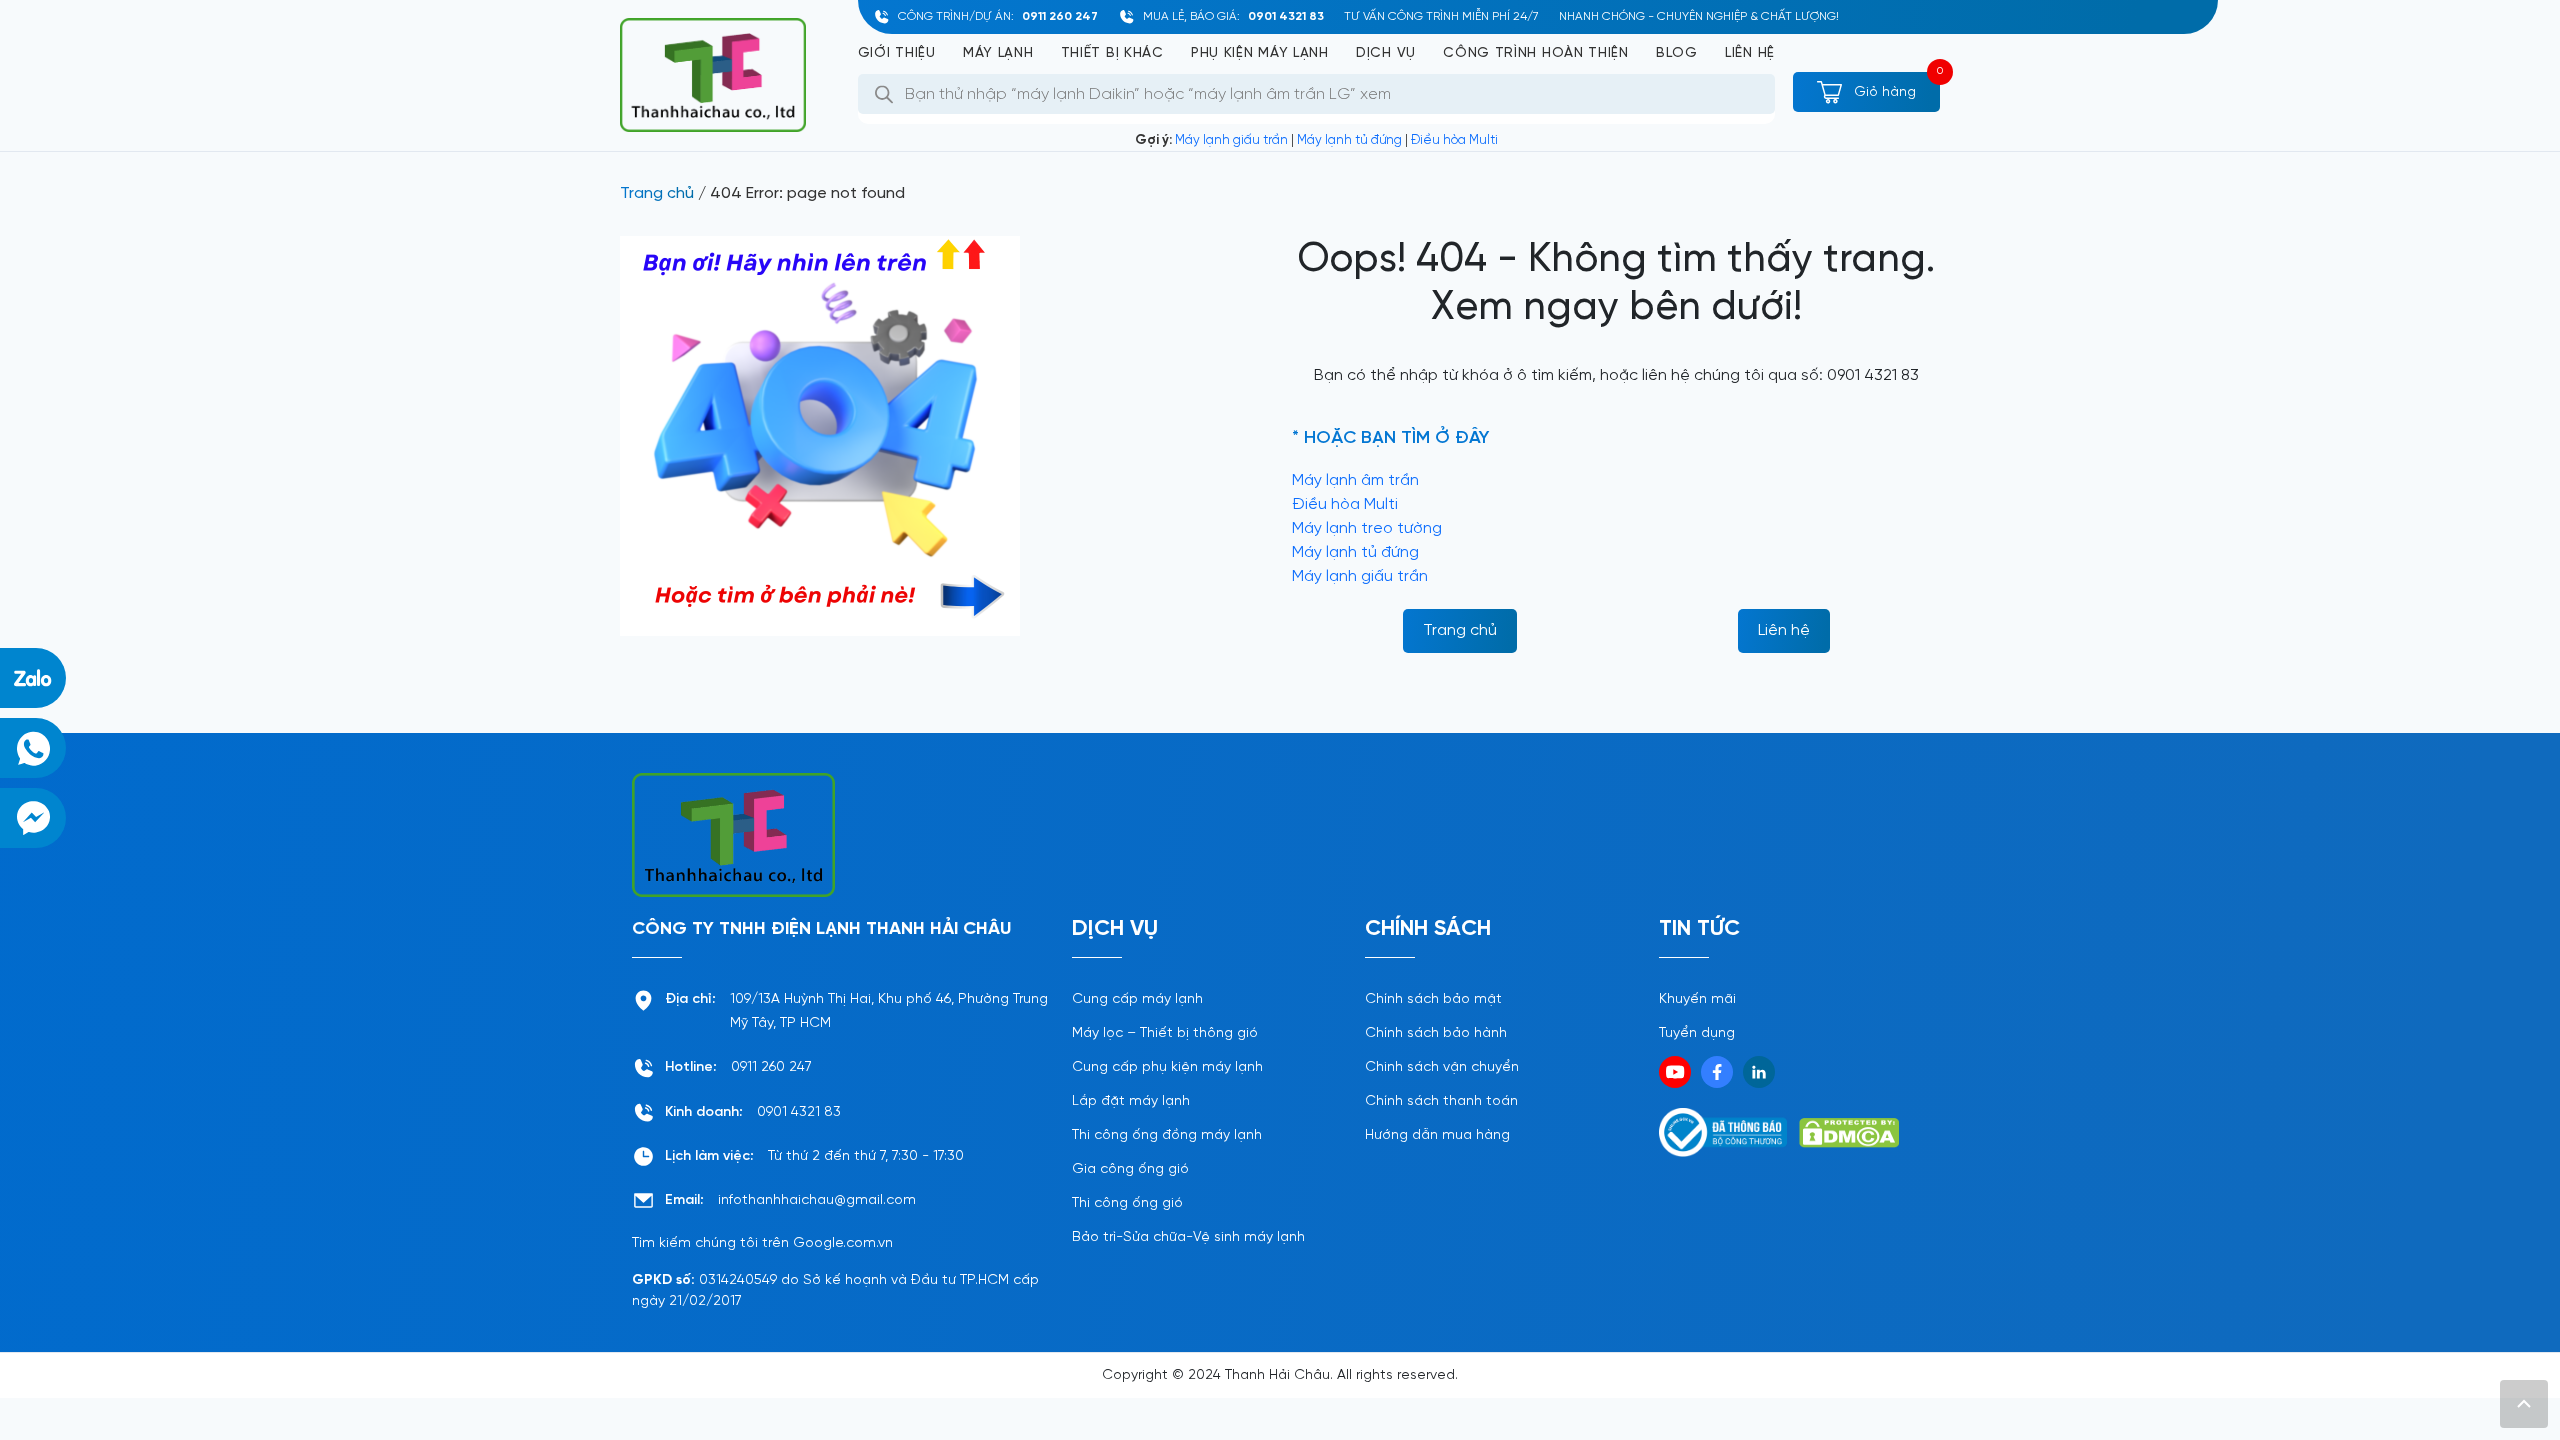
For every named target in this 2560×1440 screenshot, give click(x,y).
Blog (1677, 53)
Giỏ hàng (1883, 92)
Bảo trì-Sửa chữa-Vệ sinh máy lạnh (1188, 1237)
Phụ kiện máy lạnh (1260, 53)
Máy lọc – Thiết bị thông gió (1165, 1033)
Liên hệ (1750, 53)
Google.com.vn (843, 1243)
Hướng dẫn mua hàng (1437, 1135)
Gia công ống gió (1130, 1169)
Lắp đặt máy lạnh (1131, 1101)
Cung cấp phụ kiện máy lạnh (1167, 1067)
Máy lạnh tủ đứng (1349, 140)
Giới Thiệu (897, 53)
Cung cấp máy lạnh (1137, 999)
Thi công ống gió (1127, 1203)
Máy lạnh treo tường (1367, 528)
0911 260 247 (1060, 16)
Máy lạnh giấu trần (1231, 140)
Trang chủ (657, 193)
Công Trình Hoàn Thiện (1536, 53)
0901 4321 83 (1286, 16)
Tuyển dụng (1697, 1033)
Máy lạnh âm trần (1355, 480)
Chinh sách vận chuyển (1442, 1067)
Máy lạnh (998, 53)
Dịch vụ (1386, 53)
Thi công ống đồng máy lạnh (1167, 1135)
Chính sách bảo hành (1436, 1033)
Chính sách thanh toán (1441, 1101)
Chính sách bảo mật (1433, 999)
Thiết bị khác (1112, 53)
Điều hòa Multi (1454, 140)
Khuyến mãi (1697, 999)
